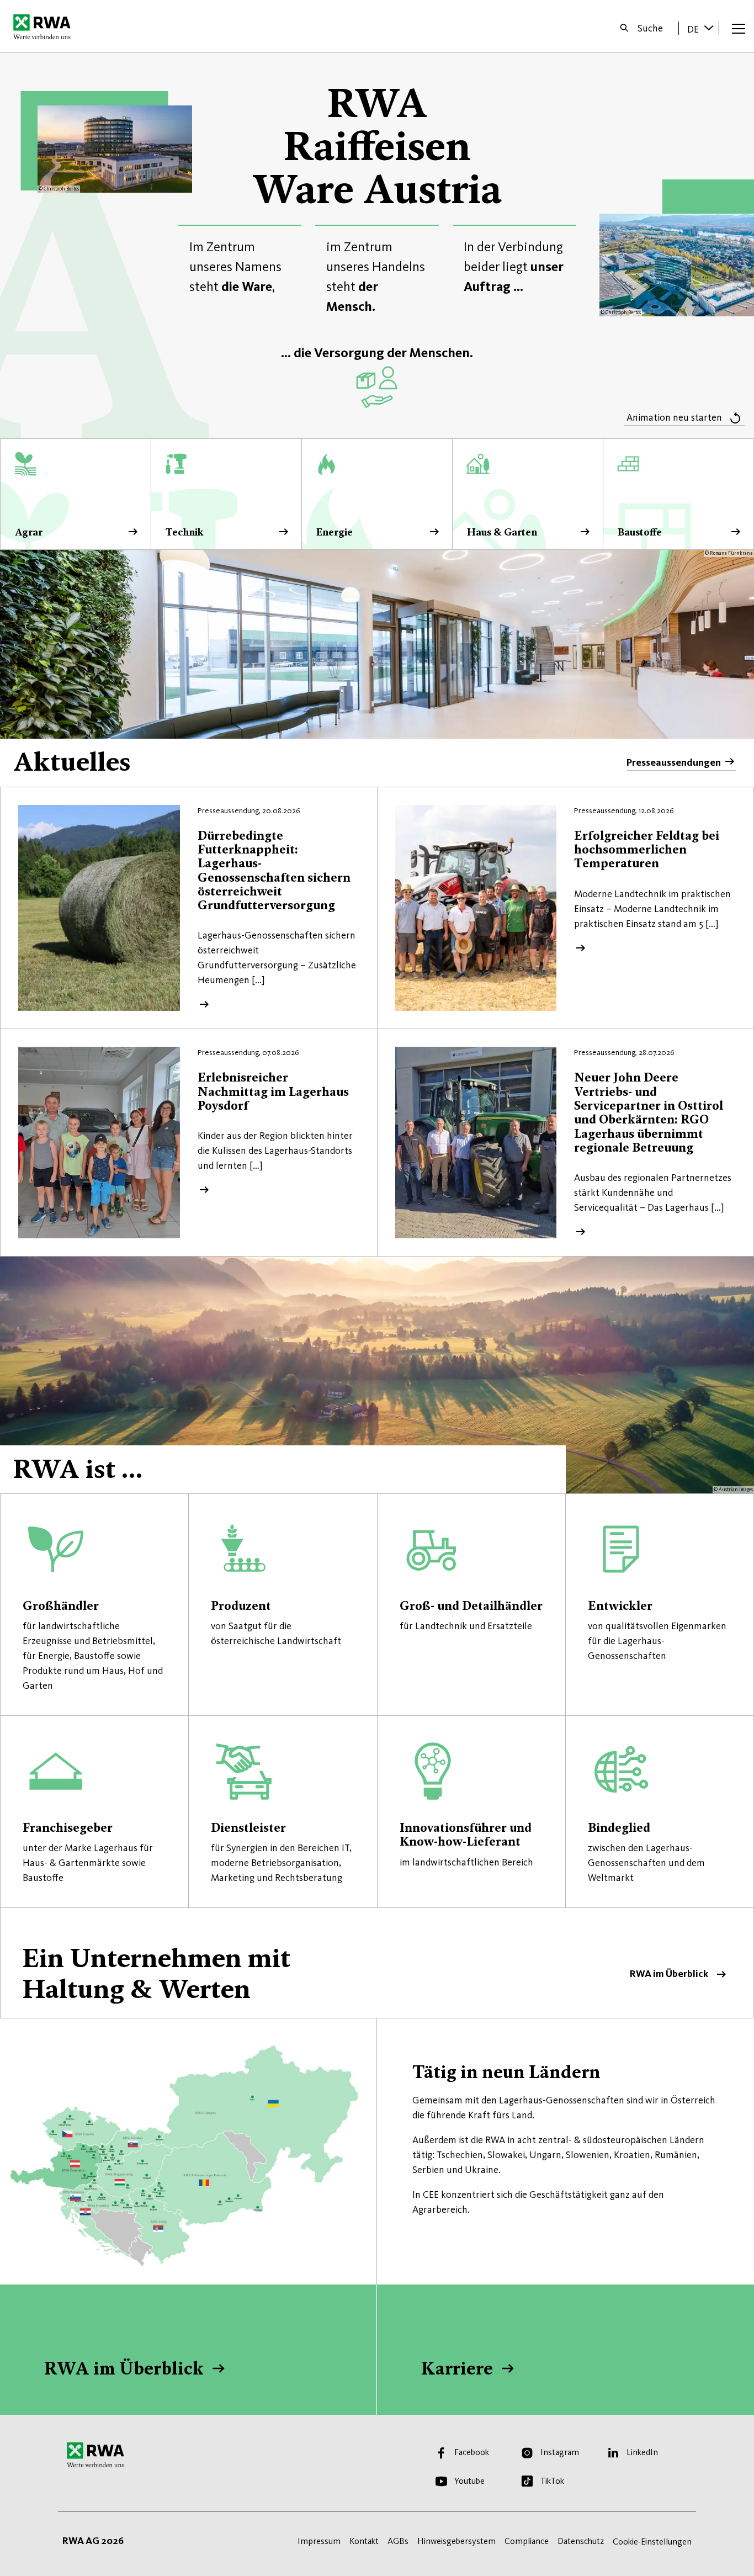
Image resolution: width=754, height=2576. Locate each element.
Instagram (560, 2452)
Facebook (472, 2452)
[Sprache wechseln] (709, 28)
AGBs (398, 2541)
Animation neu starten (674, 417)
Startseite (45, 26)
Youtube (469, 2481)
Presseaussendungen (674, 762)
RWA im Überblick (377, 1963)
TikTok (552, 2481)
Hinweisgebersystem (456, 2541)
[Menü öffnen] (739, 28)
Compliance (527, 2541)
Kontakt (364, 2541)
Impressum (319, 2541)
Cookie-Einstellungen (652, 2541)
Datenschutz (581, 2541)
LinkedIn (642, 2452)
